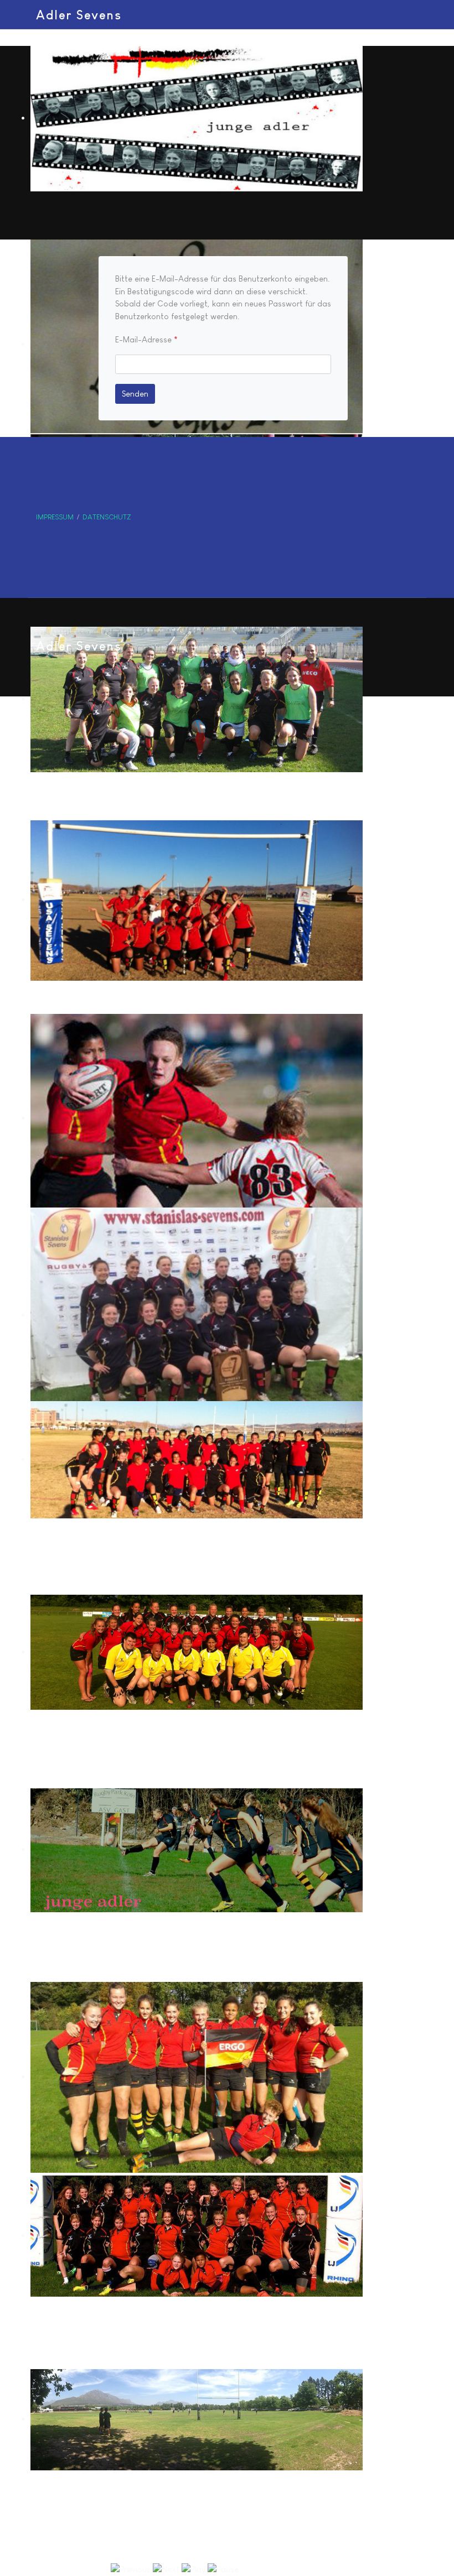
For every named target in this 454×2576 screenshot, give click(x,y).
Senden (135, 394)
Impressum (55, 517)
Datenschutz (107, 517)
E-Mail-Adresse (146, 339)
